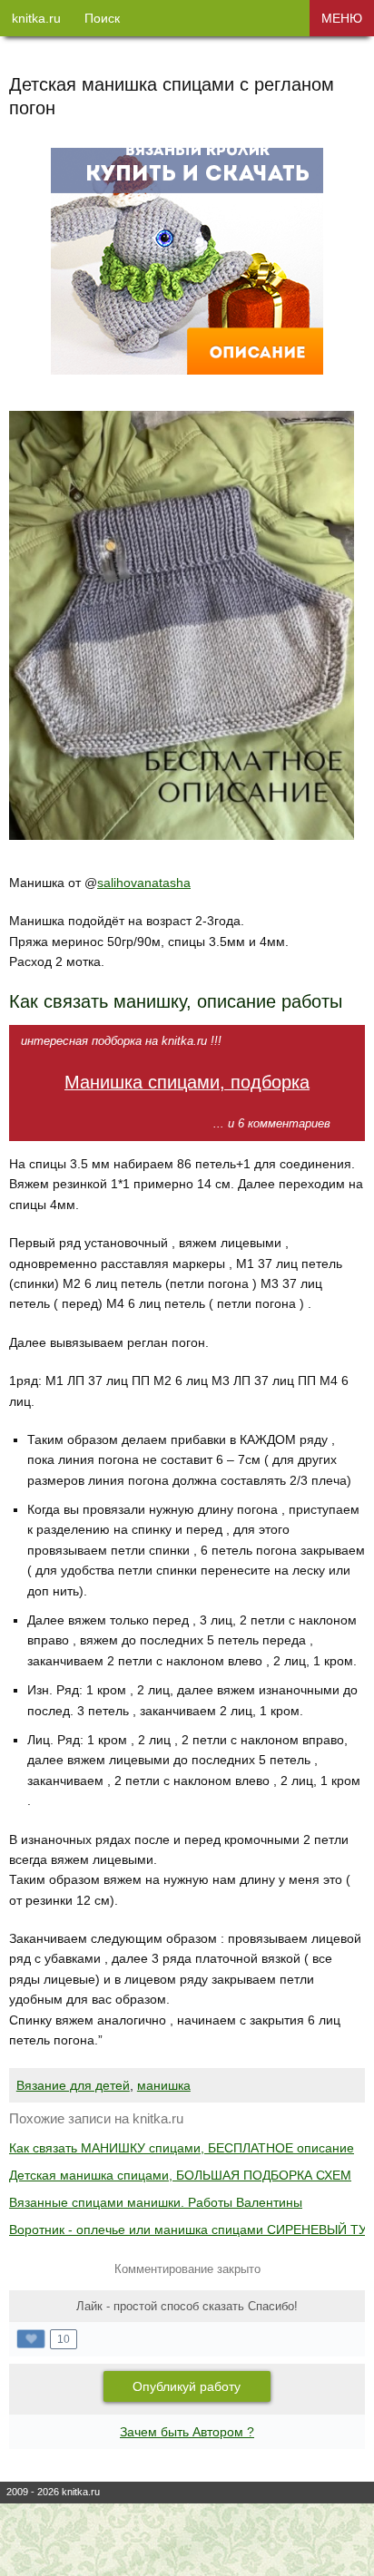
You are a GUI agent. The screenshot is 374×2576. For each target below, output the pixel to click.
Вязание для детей (73, 2085)
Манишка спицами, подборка (187, 1082)
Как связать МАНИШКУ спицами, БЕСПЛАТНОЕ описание (182, 2148)
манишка (164, 2085)
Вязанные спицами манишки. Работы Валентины (156, 2202)
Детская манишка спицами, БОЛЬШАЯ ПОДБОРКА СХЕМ (180, 2175)
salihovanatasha (144, 883)
